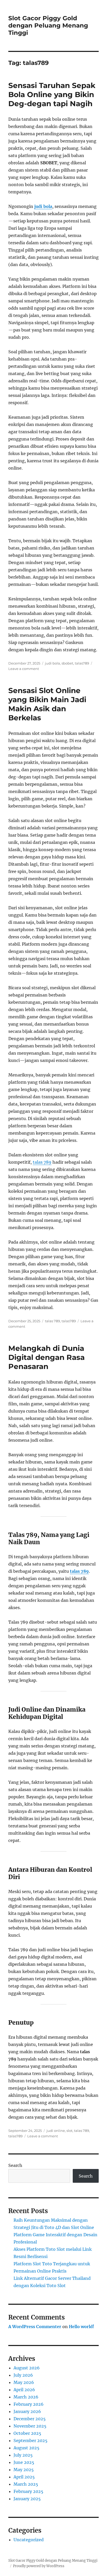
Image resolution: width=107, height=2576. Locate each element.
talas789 (82, 663)
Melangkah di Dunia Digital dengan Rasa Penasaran (46, 1357)
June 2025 (24, 2462)
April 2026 (24, 2390)
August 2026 (27, 2368)
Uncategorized (29, 2540)
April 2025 (24, 2477)
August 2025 (26, 2448)
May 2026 (24, 2382)
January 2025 (27, 2499)
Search (15, 2165)
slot (69, 2131)
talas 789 (42, 1162)
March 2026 (26, 2397)
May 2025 (24, 2470)
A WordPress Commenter (35, 2327)
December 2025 (30, 2419)
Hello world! (82, 2327)
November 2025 (30, 2426)
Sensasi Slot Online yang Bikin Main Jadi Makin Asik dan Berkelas (47, 704)
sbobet (67, 663)
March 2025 (26, 2484)
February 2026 (29, 2404)
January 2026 (27, 2411)
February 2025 (28, 2491)
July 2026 (23, 2375)
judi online (56, 2131)
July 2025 (23, 2455)
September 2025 (31, 2441)
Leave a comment (24, 669)
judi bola (43, 206)
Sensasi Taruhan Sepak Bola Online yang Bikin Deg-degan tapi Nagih (52, 94)
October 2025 (27, 2433)
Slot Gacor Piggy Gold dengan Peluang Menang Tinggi (48, 25)
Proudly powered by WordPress (39, 2566)
